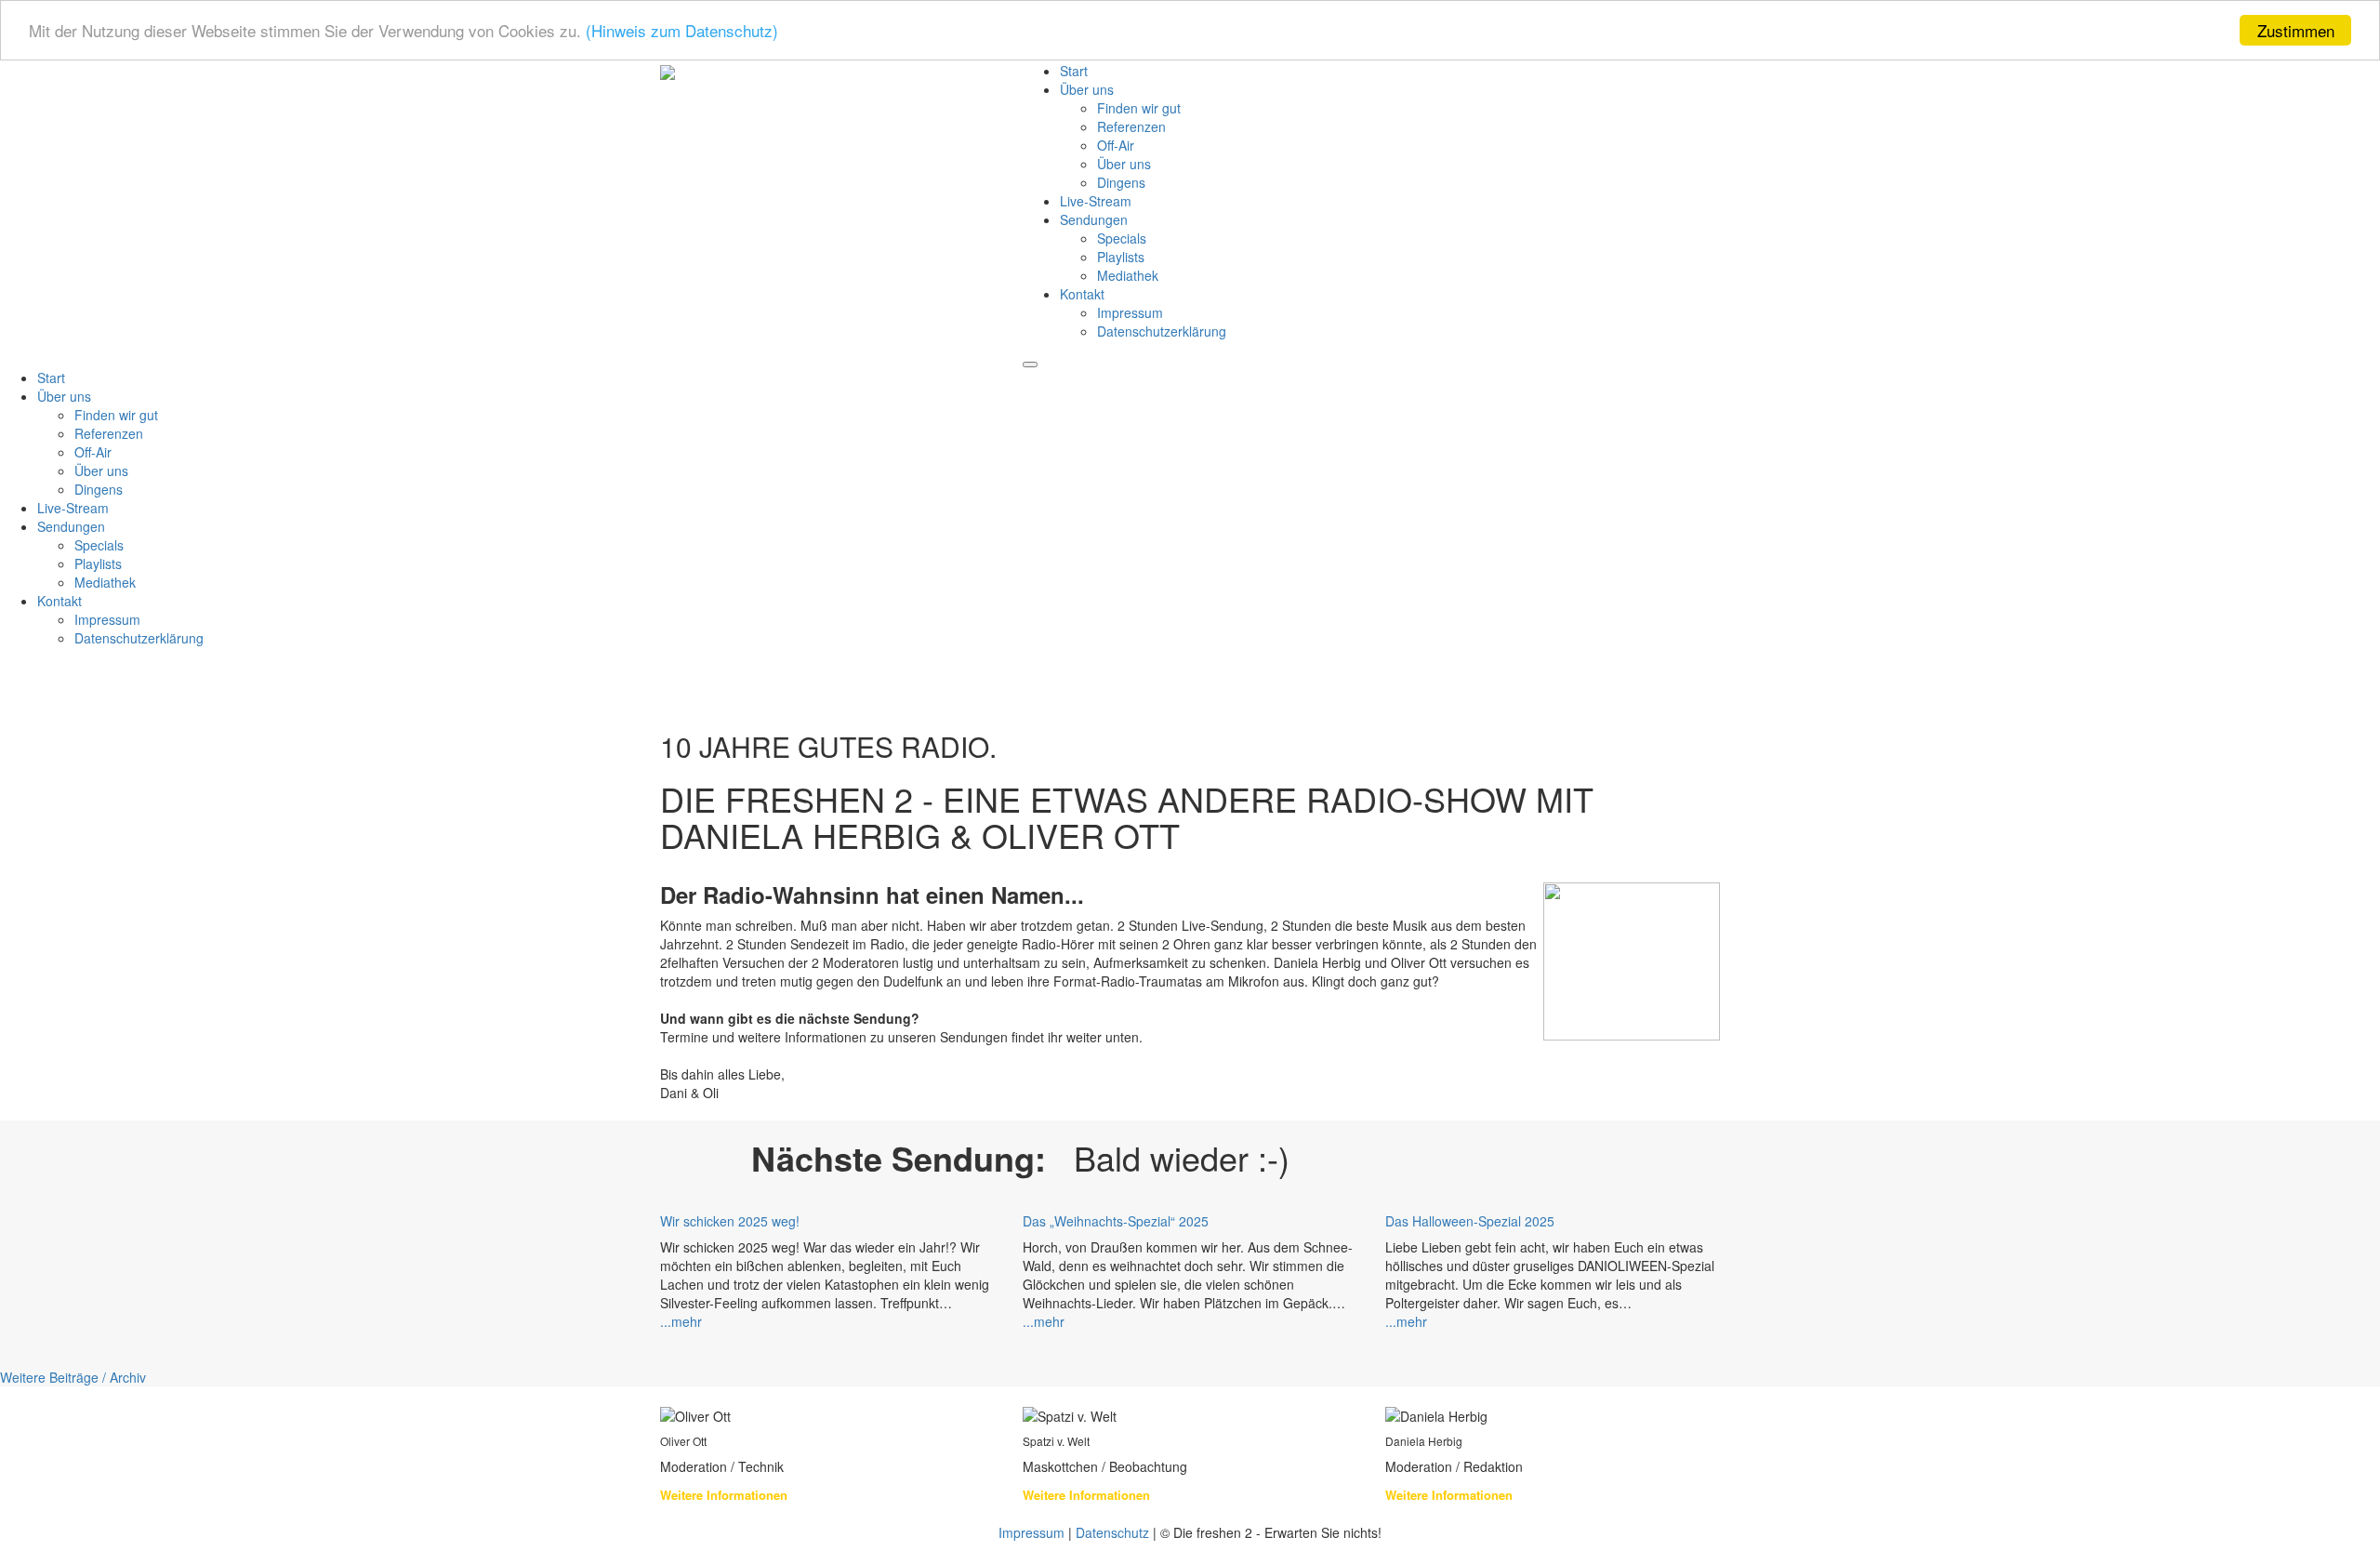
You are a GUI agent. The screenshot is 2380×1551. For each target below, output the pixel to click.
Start (1074, 71)
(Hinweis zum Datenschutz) (682, 31)
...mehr (681, 1321)
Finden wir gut (1139, 108)
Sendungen (1094, 219)
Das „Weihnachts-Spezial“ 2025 (1116, 1221)
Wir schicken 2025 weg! (730, 1221)
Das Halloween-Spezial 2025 (1470, 1221)
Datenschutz (1112, 1532)
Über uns (1087, 89)
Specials (1122, 238)
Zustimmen (2296, 30)
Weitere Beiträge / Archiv (73, 1377)
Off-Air (1116, 145)
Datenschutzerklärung (1162, 331)
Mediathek (1128, 275)
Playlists (1121, 257)
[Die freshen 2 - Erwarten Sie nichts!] (668, 71)
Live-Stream (1096, 201)
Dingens (1121, 182)
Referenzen (1131, 126)
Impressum (1130, 312)
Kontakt (1082, 294)
